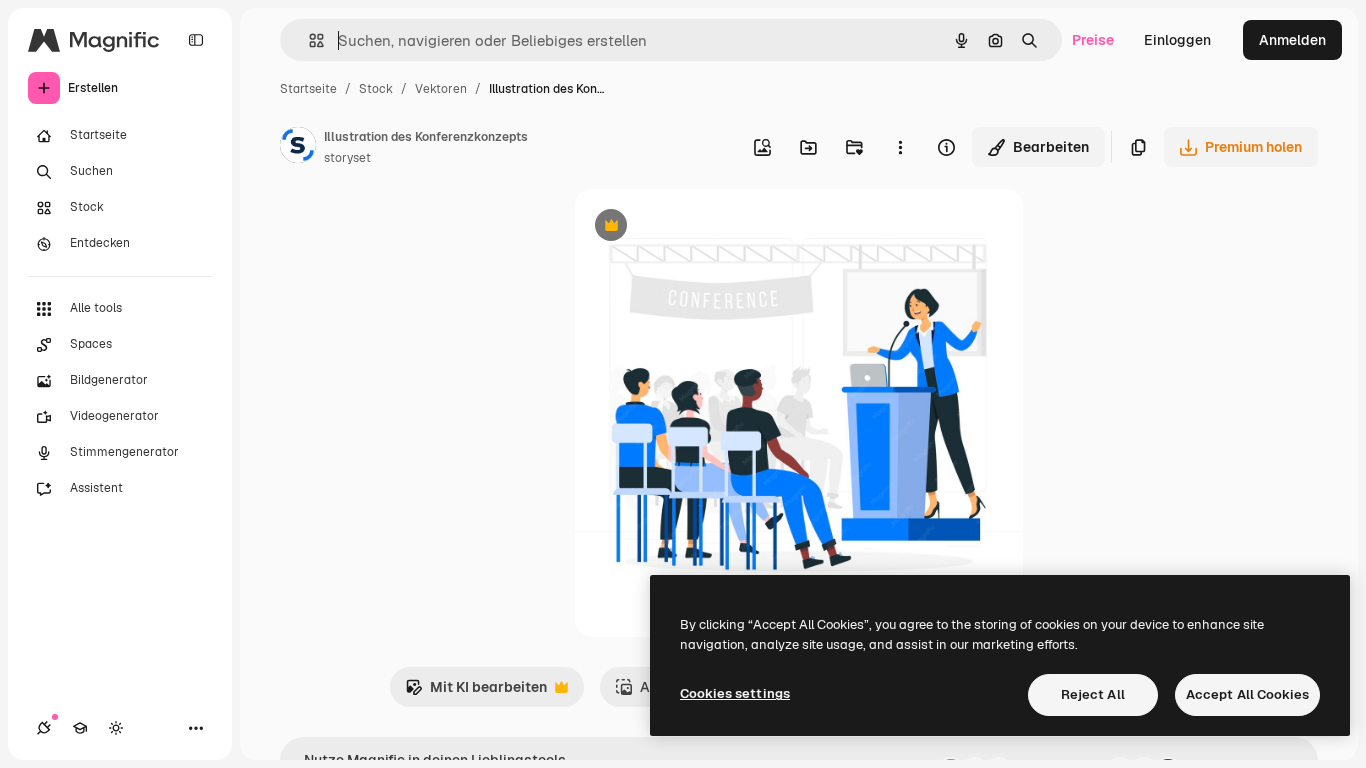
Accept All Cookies (1247, 694)
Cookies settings (735, 693)
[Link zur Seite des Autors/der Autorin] (298, 148)
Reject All (1093, 694)
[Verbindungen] (44, 728)
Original (703, 227)
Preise (1093, 40)
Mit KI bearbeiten (476, 692)
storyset (347, 158)
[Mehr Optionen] (900, 147)
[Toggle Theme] (116, 728)
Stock (376, 89)
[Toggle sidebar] (196, 40)
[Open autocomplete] (308, 40)
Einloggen (1177, 40)
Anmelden (1292, 40)
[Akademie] (80, 728)
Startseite (308, 89)
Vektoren (441, 89)
